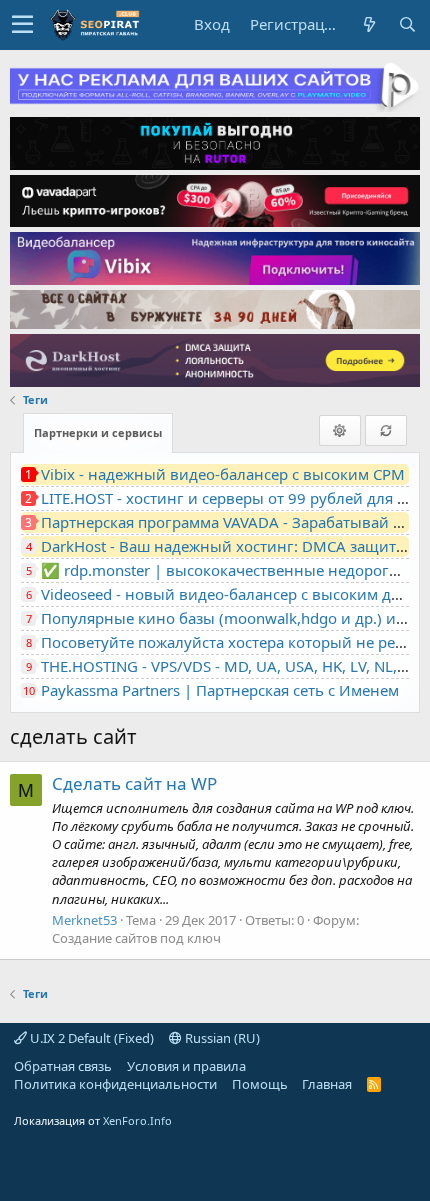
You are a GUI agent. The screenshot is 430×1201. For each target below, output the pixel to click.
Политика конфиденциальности (115, 1084)
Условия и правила (186, 1066)
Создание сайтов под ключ (136, 938)
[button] (22, 25)
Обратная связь (63, 1066)
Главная (327, 1084)
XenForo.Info (137, 1120)
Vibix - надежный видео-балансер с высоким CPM (223, 474)
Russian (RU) (221, 1038)
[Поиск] (407, 24)
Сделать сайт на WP (134, 783)
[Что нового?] (369, 24)
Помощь (260, 1084)
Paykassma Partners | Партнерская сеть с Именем (220, 690)
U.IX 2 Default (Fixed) (90, 1038)
